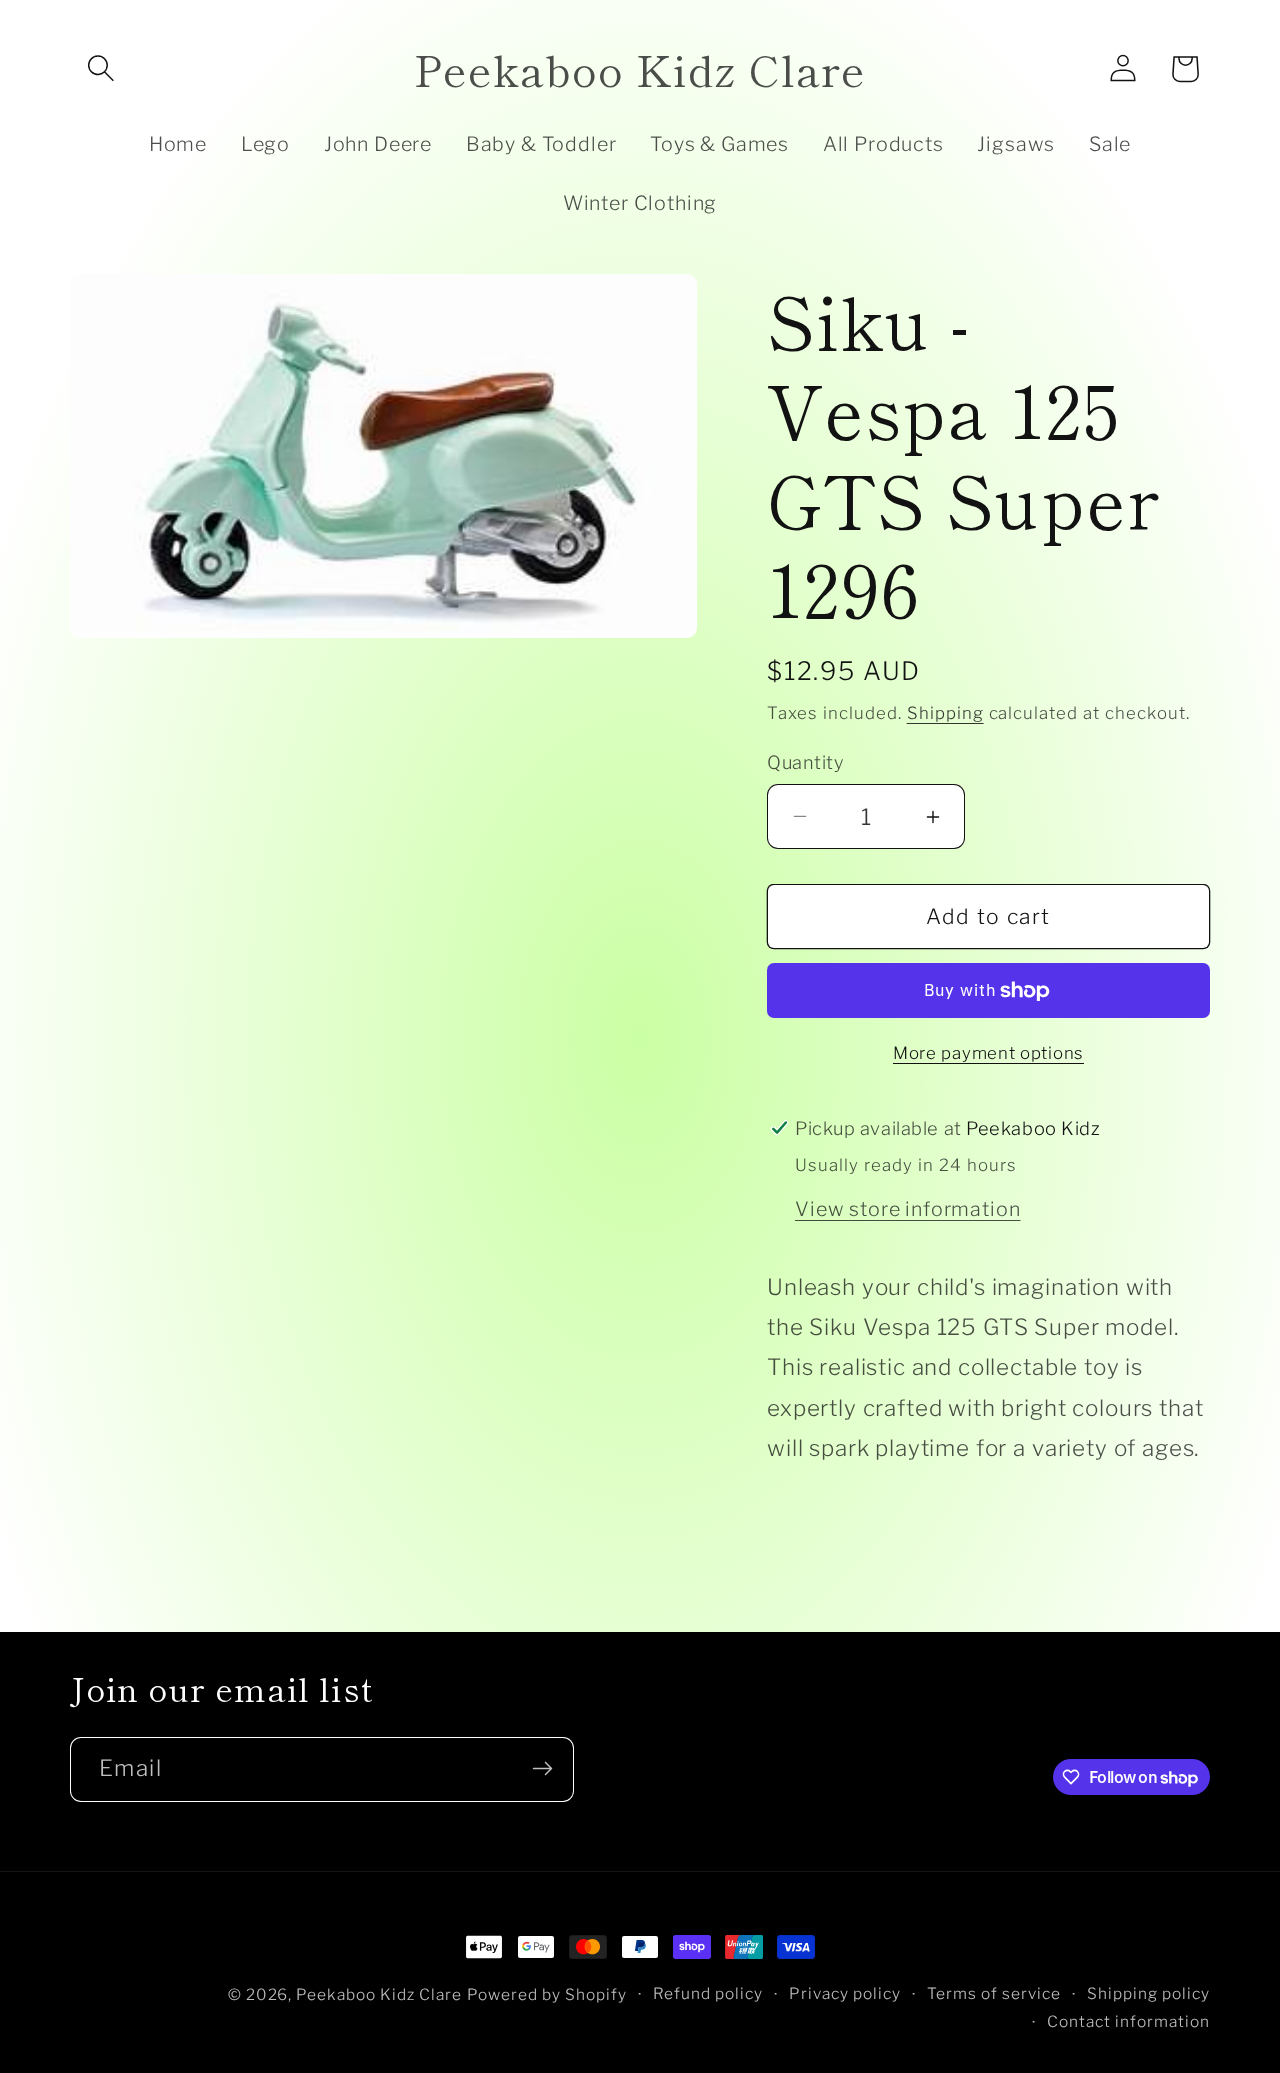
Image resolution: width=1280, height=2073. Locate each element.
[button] (101, 69)
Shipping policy (1148, 1993)
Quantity (805, 762)
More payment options (988, 1053)
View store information (907, 1209)
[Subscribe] (542, 1768)
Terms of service (994, 1993)
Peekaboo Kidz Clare (379, 1994)
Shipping (945, 713)
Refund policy (708, 1993)
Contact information (1128, 2022)
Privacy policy (845, 1993)
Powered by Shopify (547, 1994)
